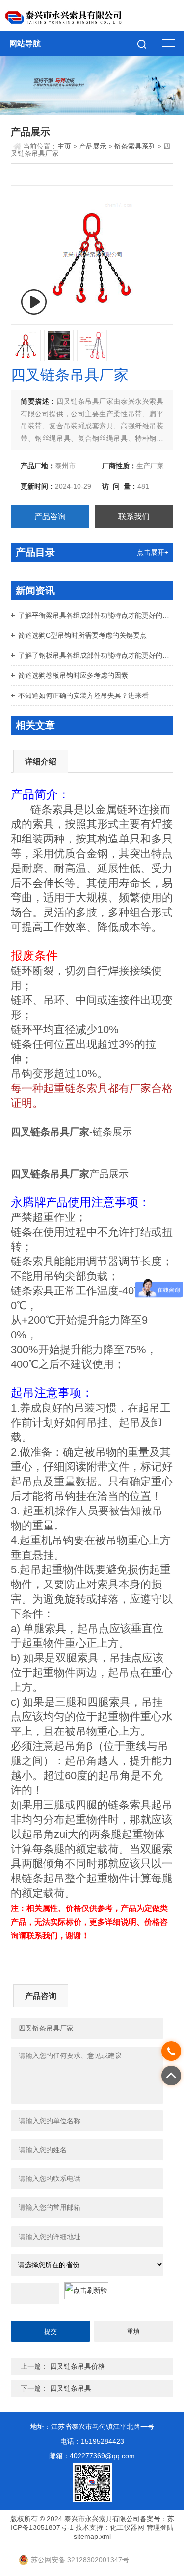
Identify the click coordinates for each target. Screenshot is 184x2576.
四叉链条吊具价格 (78, 2366)
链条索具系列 (135, 146)
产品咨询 (50, 516)
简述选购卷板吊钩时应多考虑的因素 (73, 675)
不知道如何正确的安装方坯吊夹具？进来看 (83, 695)
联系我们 (134, 516)
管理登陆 (160, 2527)
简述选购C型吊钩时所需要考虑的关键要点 (82, 635)
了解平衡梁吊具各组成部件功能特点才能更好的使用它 (96, 615)
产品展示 (93, 146)
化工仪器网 (127, 2527)
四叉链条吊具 (71, 2388)
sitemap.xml (92, 2536)
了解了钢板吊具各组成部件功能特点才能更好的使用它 (96, 655)
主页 (64, 146)
